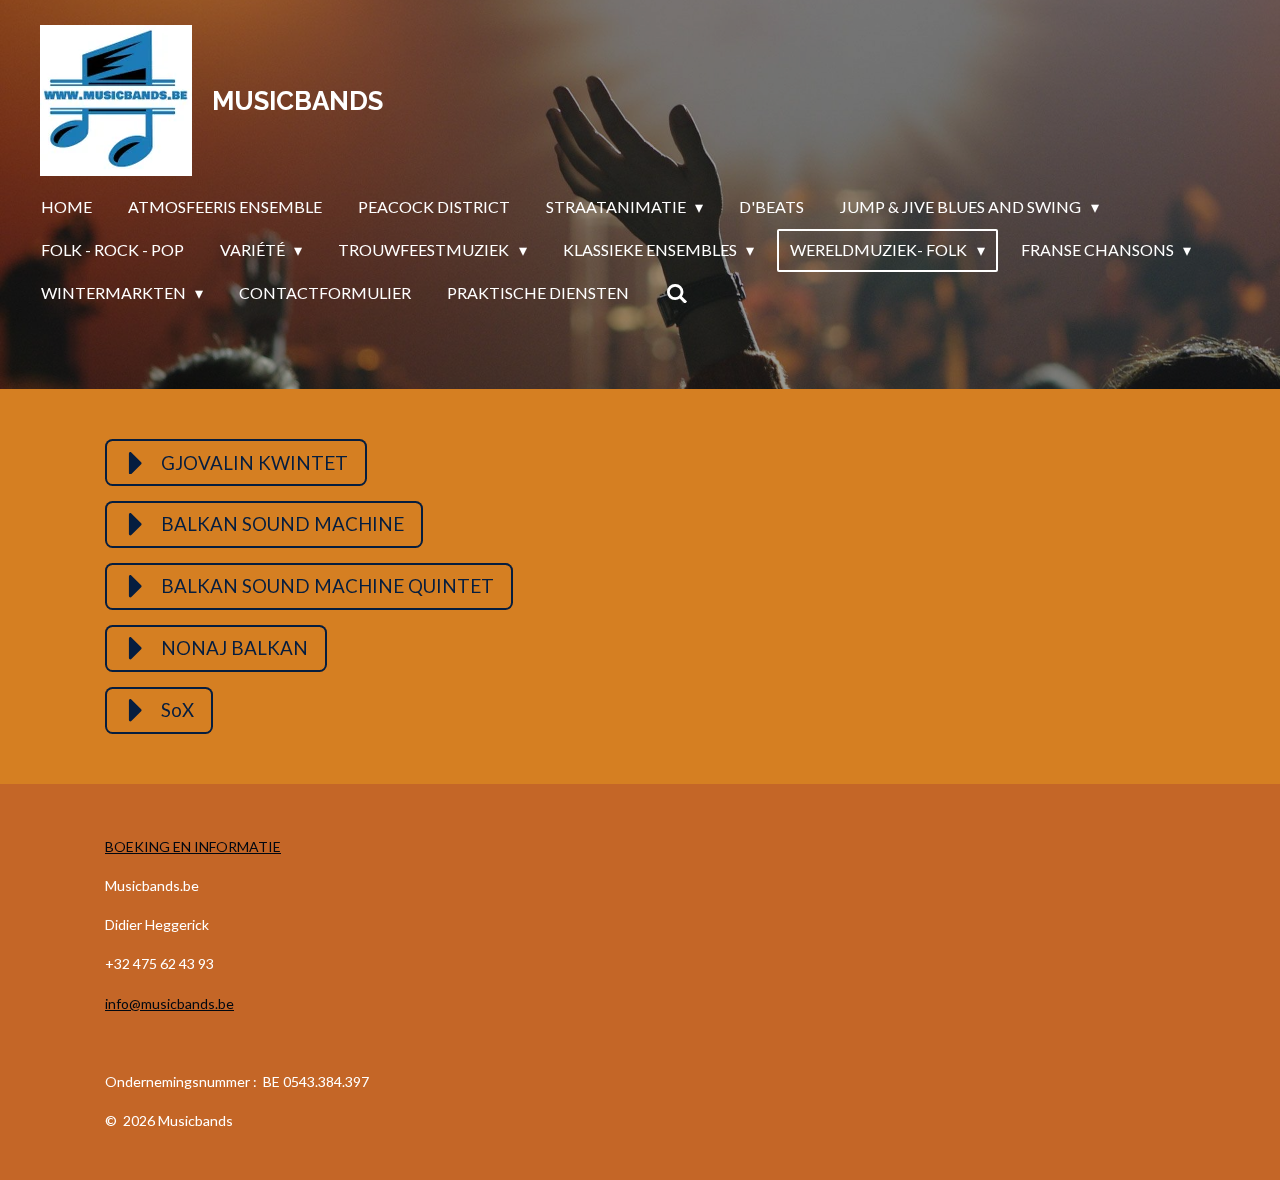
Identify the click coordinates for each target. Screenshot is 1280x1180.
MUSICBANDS (297, 101)
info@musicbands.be (169, 1003)
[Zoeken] (676, 293)
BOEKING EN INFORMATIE (193, 846)
